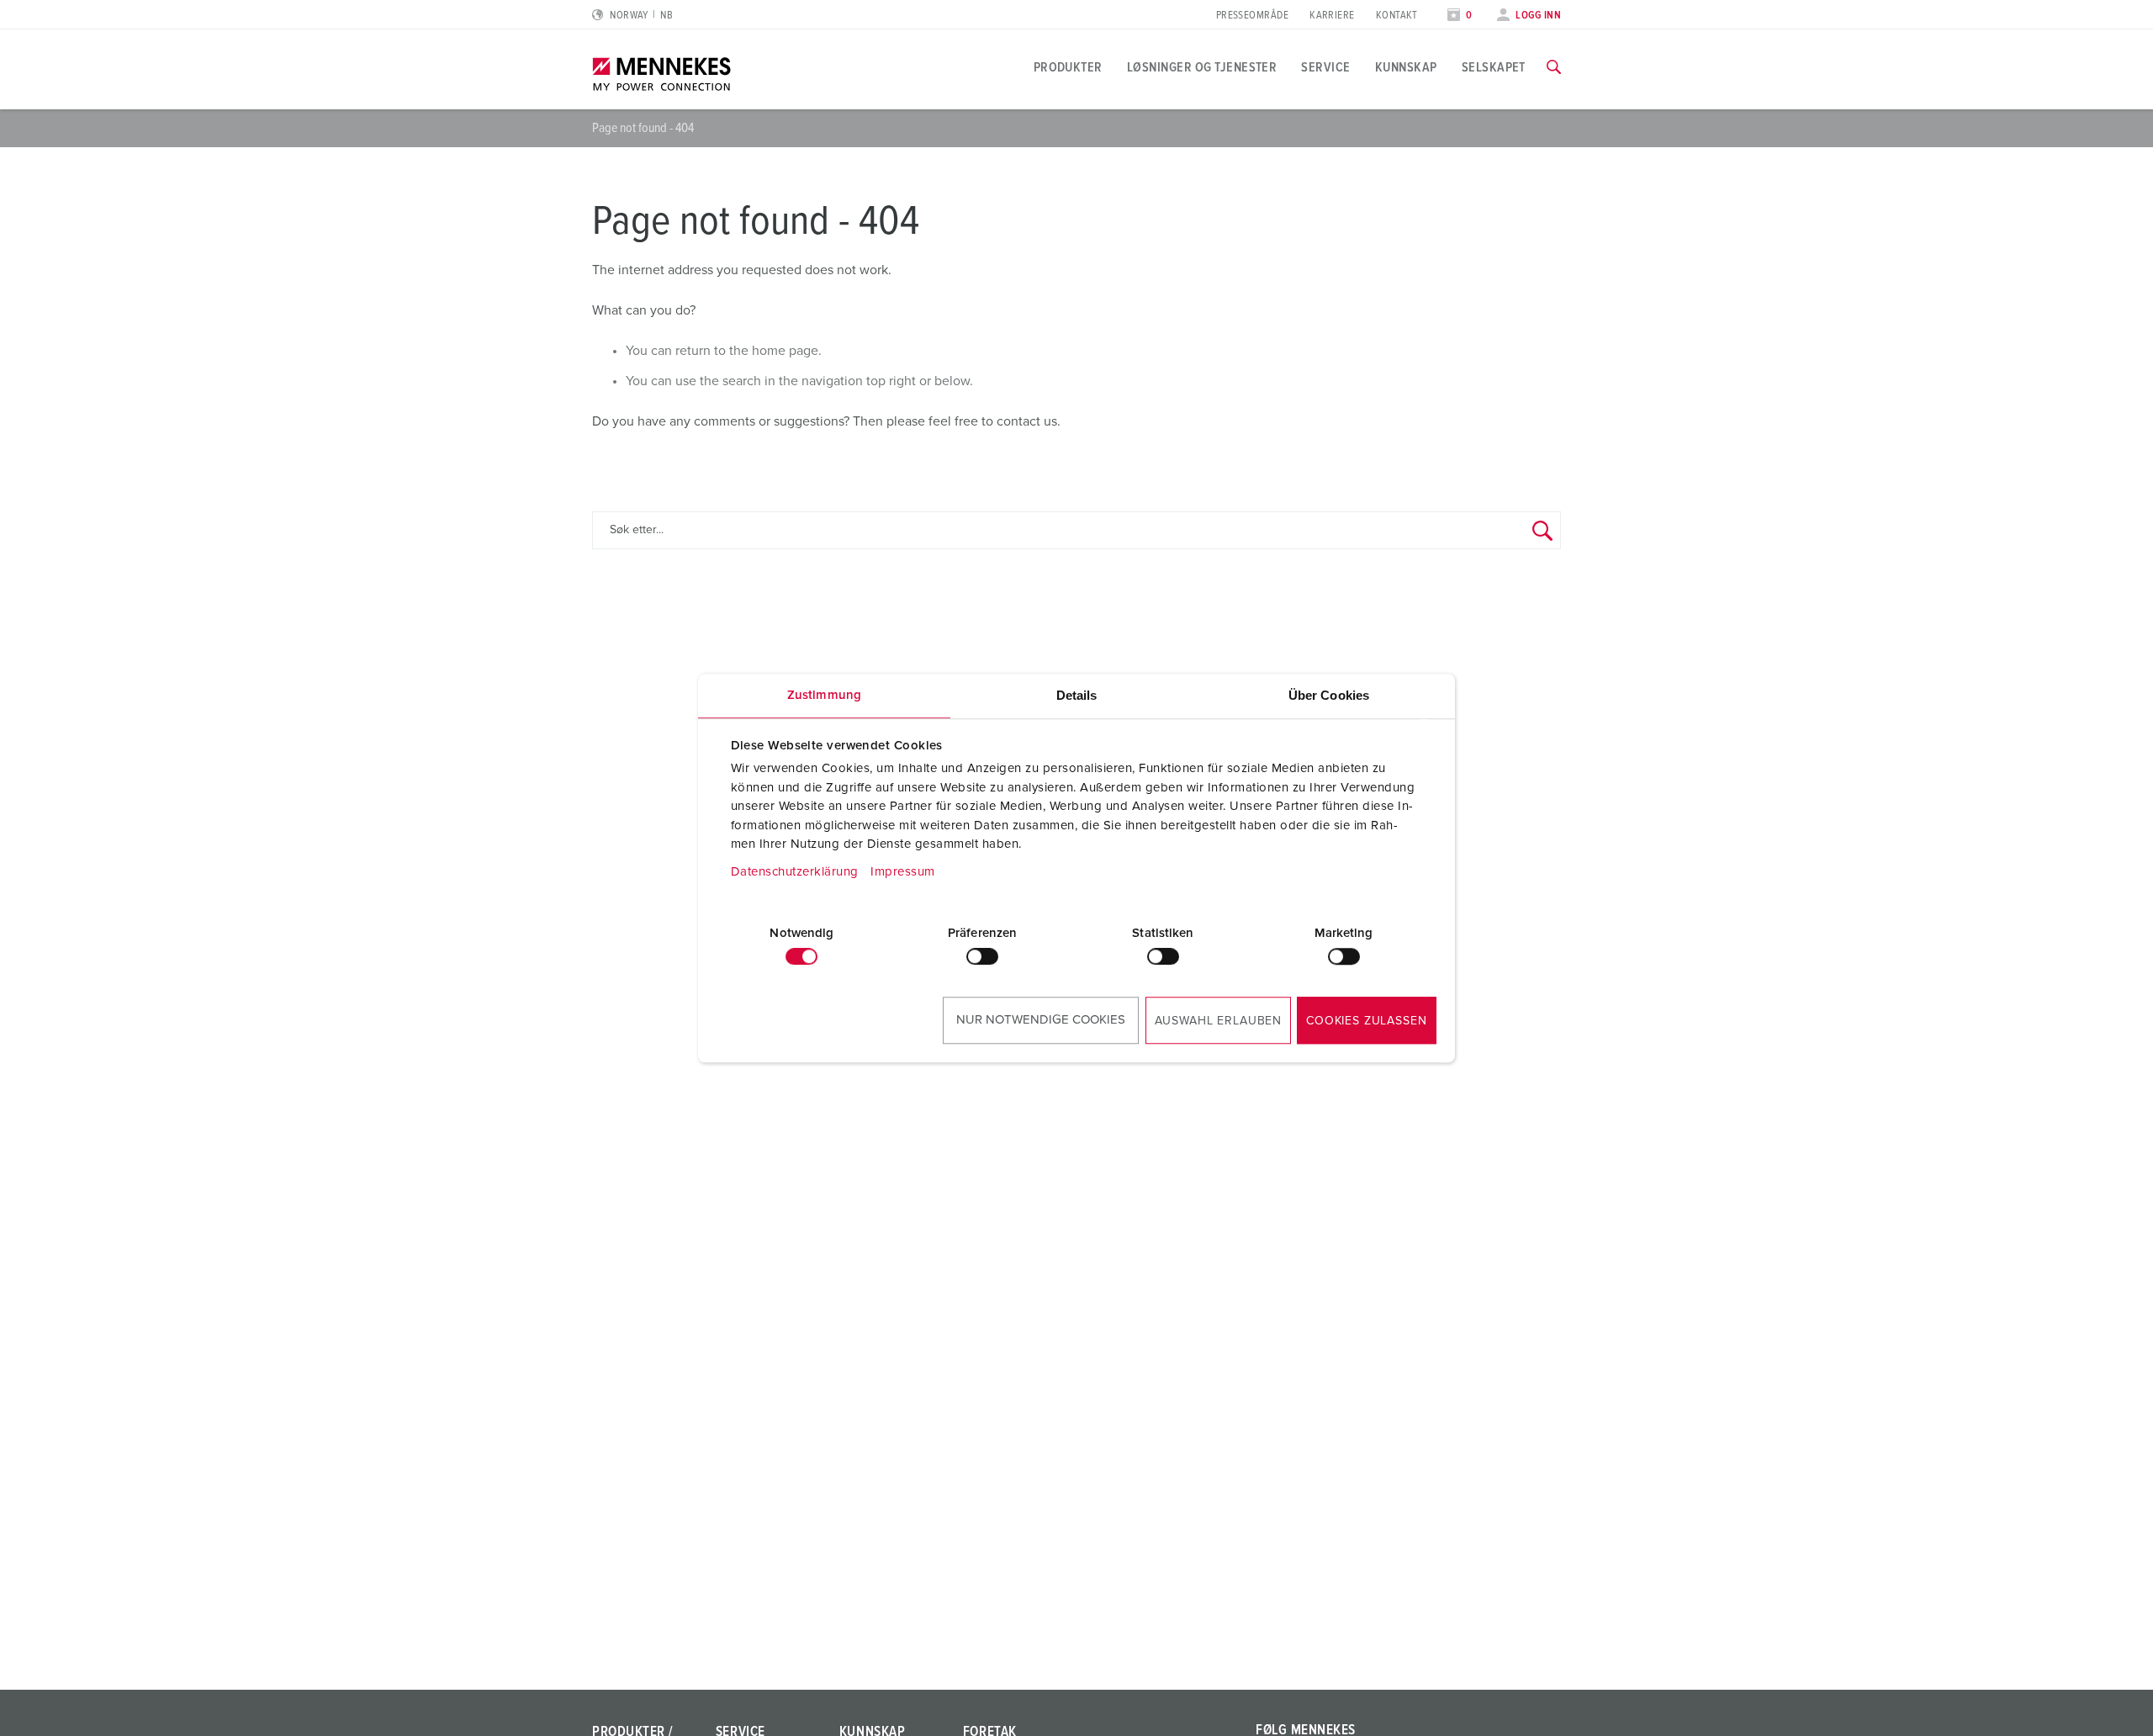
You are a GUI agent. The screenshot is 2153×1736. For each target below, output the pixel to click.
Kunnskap (1406, 67)
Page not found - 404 (643, 128)
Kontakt (1397, 16)
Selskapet (1494, 67)
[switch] (982, 956)
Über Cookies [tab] (1329, 695)
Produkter (1068, 67)
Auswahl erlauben (1218, 1021)
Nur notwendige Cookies (1041, 1020)
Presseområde (1252, 16)
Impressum (903, 872)
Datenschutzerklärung (795, 872)
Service (1325, 67)
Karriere (1332, 16)
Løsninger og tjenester (1202, 67)
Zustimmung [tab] (824, 695)
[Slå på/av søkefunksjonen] (1554, 67)
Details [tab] (1077, 695)
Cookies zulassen (1366, 1021)
